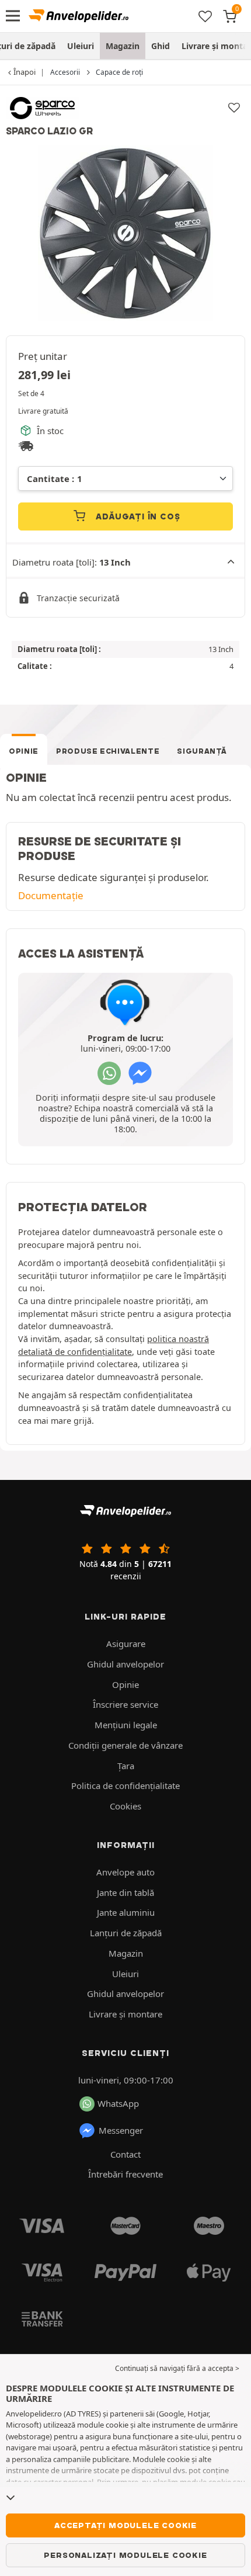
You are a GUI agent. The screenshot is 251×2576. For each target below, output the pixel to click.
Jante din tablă (125, 1892)
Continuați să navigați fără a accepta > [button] (177, 2368)
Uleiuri (81, 46)
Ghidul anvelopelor (125, 1664)
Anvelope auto (125, 1872)
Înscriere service (125, 1704)
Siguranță (202, 751)
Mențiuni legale (126, 1725)
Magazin (123, 46)
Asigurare (126, 1644)
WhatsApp (118, 2103)
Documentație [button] (51, 895)
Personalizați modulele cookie (125, 2555)
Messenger (121, 2130)
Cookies (125, 1806)
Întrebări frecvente (125, 2174)
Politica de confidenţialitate (125, 1785)
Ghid (161, 46)
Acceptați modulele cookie (125, 2525)
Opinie (24, 751)
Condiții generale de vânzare (125, 1745)
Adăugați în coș (137, 516)
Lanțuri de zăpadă (126, 1933)
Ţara (126, 1766)
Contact (125, 2154)
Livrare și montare (125, 2014)
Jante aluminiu (126, 1912)
